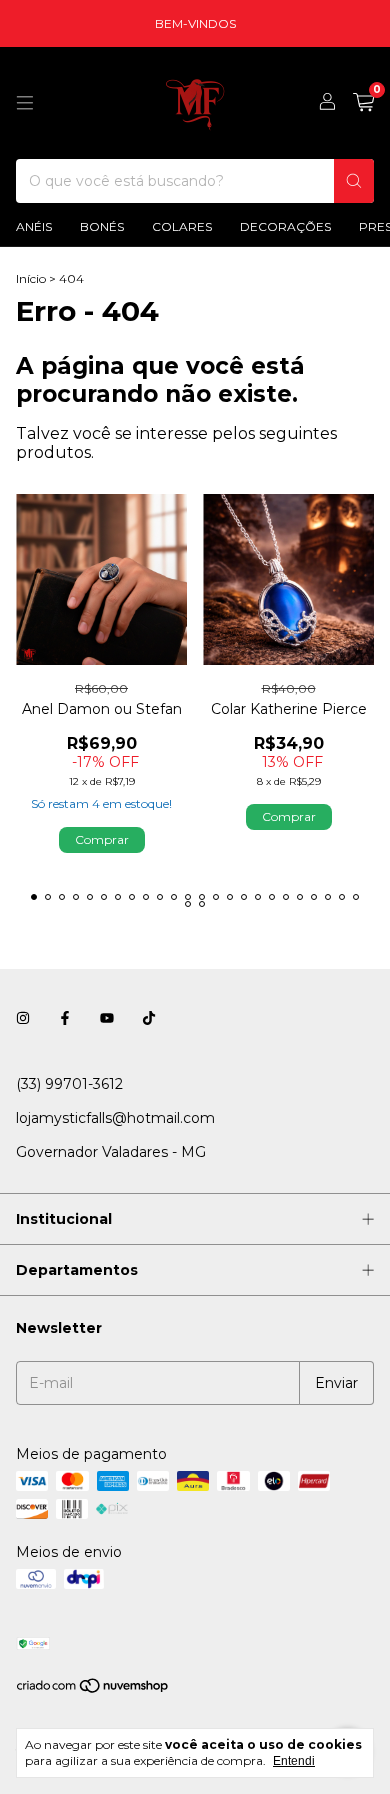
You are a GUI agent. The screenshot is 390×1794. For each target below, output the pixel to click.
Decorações (285, 226)
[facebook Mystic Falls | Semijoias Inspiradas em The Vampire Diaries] (65, 1018)
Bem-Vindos (195, 23)
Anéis (34, 226)
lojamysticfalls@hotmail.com (115, 1118)
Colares (182, 226)
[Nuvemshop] (93, 1690)
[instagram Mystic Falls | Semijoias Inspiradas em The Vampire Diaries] (23, 1018)
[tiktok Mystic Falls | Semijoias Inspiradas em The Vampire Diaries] (149, 1018)
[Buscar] (354, 181)
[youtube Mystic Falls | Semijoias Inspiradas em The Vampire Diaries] (107, 1018)
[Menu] (25, 103)
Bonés (102, 226)
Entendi (294, 1761)
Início (31, 278)
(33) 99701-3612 (69, 1084)
